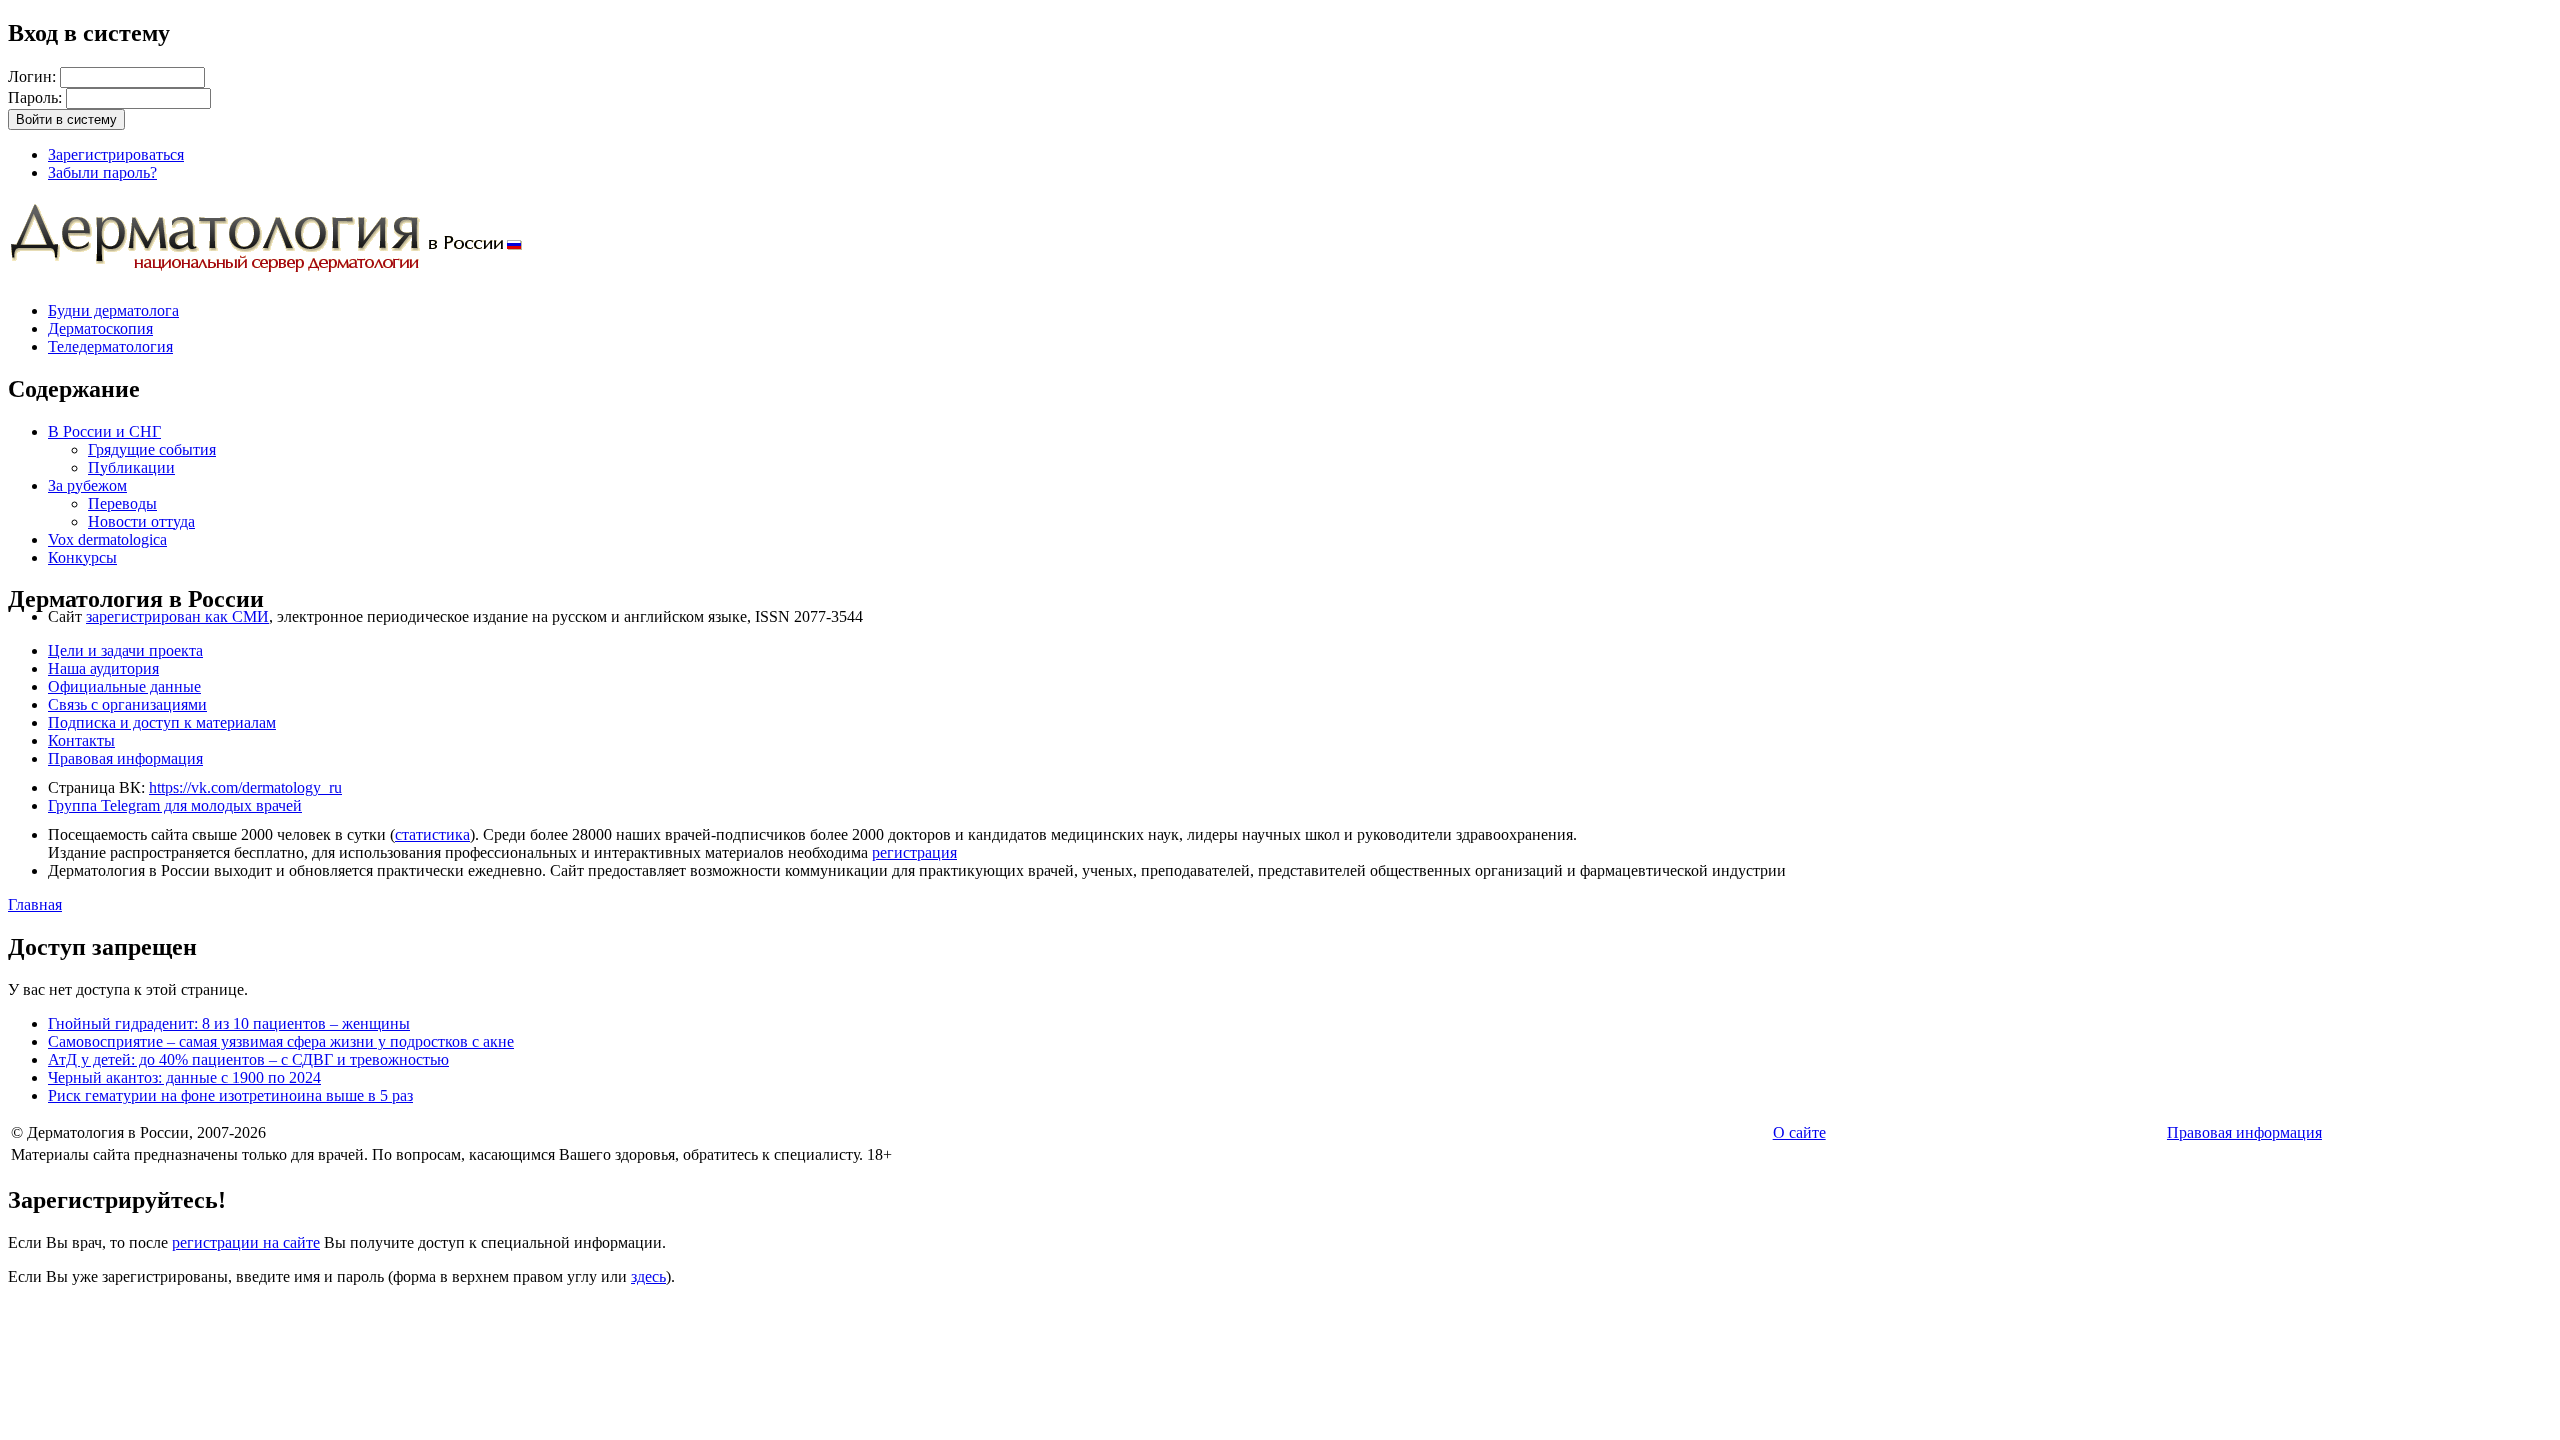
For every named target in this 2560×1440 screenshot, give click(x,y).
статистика (432, 834)
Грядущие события (152, 449)
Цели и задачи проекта (125, 650)
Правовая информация (125, 758)
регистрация (914, 852)
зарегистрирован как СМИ (177, 616)
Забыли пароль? (102, 172)
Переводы (122, 503)
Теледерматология (110, 346)
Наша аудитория (103, 668)
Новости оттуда (141, 521)
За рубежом (87, 485)
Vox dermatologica (107, 539)
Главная (35, 904)
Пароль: (37, 97)
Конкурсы (82, 557)
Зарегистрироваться (116, 154)
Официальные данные (124, 686)
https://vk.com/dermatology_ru (245, 787)
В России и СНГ (104, 431)
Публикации (131, 467)
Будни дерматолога (113, 310)
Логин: (34, 76)
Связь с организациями (127, 704)
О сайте (1799, 1132)
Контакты (81, 740)
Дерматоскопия (100, 328)
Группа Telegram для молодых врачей (175, 805)
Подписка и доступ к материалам (162, 722)
